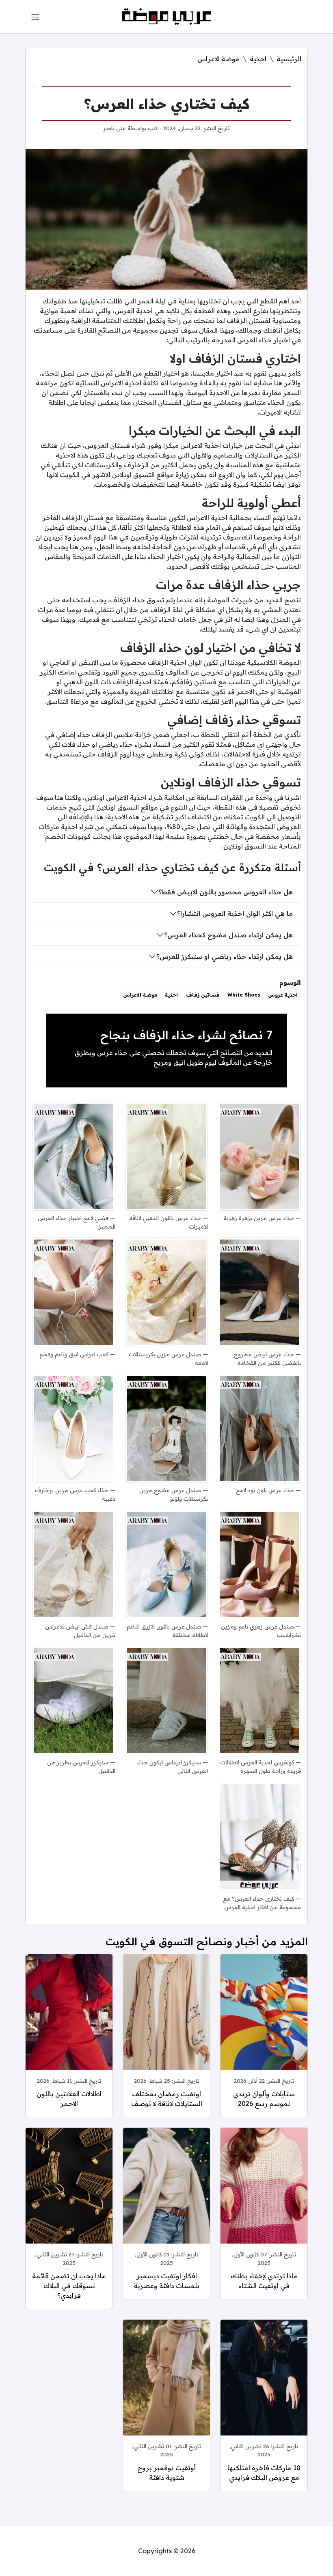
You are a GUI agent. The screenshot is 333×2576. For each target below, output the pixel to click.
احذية (258, 59)
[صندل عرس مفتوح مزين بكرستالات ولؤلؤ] (167, 1429)
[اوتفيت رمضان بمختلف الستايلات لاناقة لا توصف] (166, 2022)
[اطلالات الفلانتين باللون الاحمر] (69, 2022)
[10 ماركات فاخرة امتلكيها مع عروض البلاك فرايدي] (264, 2387)
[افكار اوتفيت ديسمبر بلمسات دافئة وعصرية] (166, 2195)
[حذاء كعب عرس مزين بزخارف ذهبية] (74, 1429)
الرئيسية (289, 59)
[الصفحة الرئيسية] (167, 16)
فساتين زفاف (203, 995)
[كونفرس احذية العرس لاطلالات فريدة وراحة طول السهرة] (259, 1701)
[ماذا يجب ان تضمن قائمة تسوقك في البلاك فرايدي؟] (69, 2195)
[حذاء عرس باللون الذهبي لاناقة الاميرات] (167, 1156)
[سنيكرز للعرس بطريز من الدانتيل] (74, 1701)
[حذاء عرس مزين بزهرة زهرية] (259, 1156)
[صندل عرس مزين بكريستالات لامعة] (167, 1292)
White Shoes (244, 995)
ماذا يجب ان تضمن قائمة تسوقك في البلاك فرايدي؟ (69, 2286)
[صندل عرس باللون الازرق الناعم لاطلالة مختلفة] (167, 1564)
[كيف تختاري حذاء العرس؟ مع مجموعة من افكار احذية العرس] (259, 1837)
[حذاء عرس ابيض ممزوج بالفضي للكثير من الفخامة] (259, 1292)
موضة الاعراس (218, 59)
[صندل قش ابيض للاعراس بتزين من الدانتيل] (74, 1564)
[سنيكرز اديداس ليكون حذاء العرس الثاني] (167, 1701)
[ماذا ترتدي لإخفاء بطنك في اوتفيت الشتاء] (264, 2195)
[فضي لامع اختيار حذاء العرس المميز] (74, 1156)
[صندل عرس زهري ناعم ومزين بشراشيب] (259, 1564)
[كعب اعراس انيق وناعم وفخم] (74, 1292)
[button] (35, 17)
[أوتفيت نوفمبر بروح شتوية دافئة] (166, 2387)
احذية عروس (283, 995)
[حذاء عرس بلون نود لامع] (259, 1429)
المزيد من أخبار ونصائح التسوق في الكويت (207, 1941)
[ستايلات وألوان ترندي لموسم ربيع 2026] (264, 2022)
